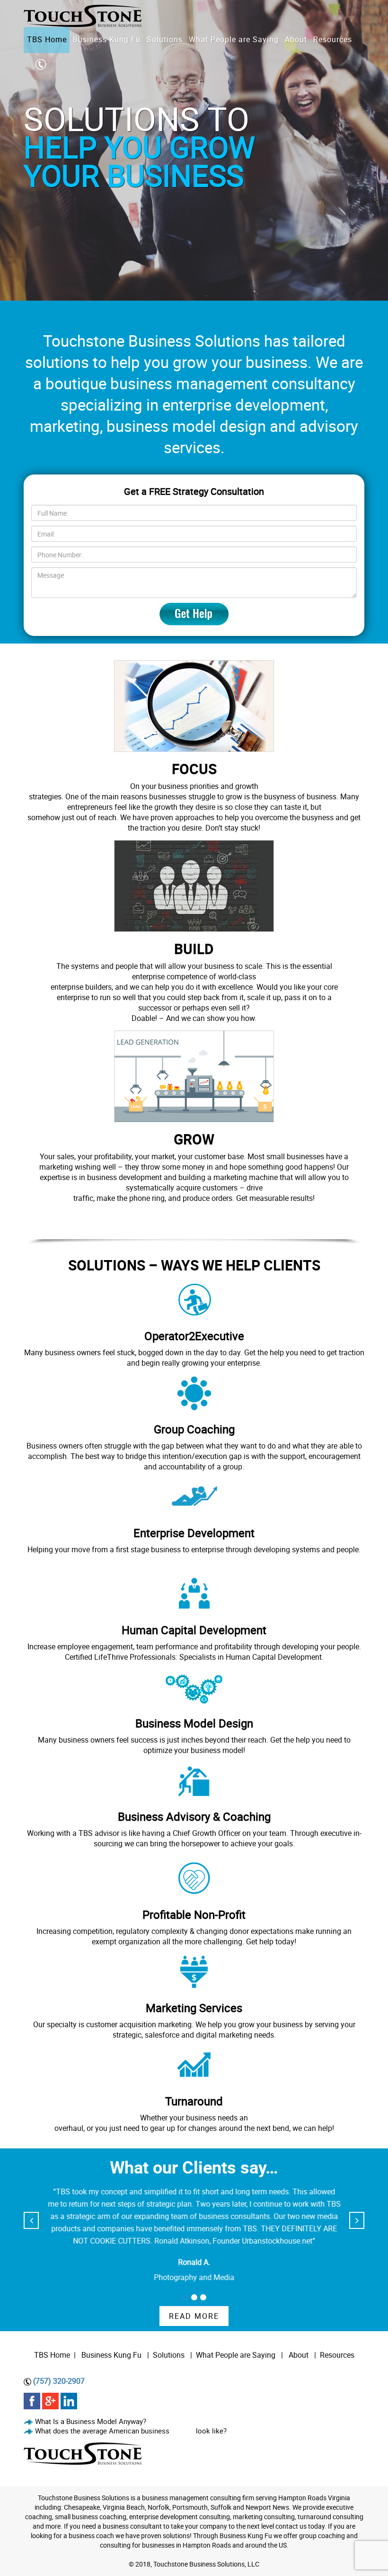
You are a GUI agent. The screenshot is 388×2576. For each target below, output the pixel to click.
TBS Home (52, 2355)
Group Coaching (194, 1429)
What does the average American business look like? (131, 2431)
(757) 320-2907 (59, 2381)
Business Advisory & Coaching (194, 1816)
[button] (185, 2297)
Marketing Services (194, 2008)
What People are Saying (236, 2355)
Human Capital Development (194, 1630)
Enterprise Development (194, 1533)
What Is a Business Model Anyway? (91, 2421)
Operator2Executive (194, 1336)
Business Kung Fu (111, 2355)
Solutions (169, 2355)
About (300, 2355)
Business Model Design (194, 1723)
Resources (337, 2355)
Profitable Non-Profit (194, 1914)
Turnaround (194, 2101)
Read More (194, 2316)
